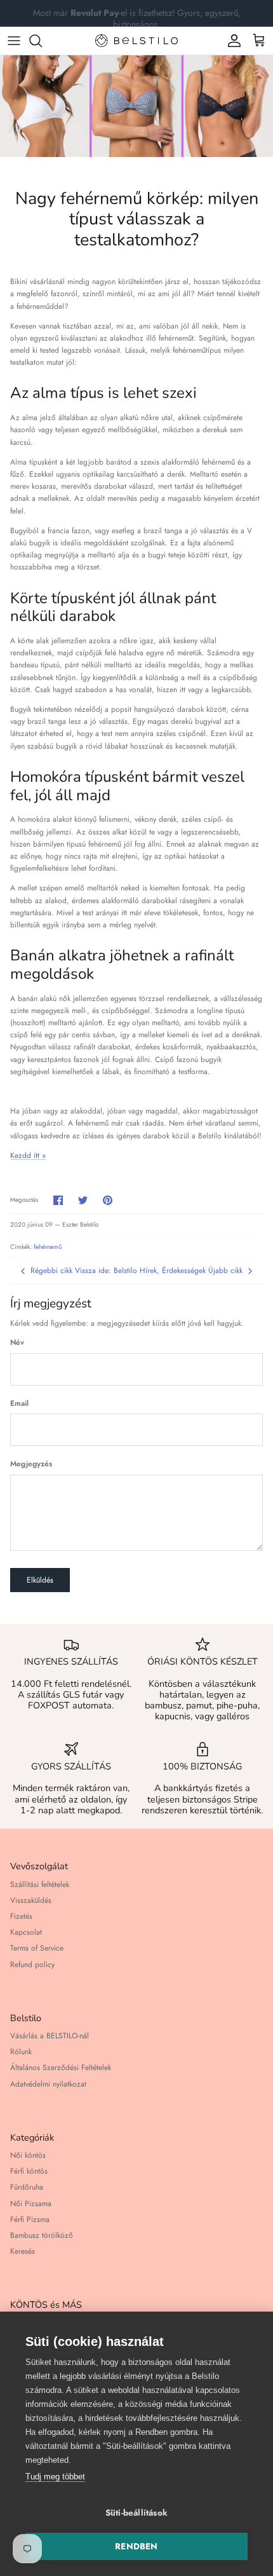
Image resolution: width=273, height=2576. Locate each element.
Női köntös (28, 2155)
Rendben (136, 2546)
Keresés (23, 2251)
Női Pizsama (31, 2204)
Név (17, 1343)
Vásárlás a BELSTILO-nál (50, 2036)
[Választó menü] (14, 41)
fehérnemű (48, 1247)
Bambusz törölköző (42, 2235)
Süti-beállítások (136, 2513)
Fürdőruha (27, 2187)
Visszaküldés (31, 1900)
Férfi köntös (29, 2171)
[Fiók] (231, 41)
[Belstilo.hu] (136, 41)
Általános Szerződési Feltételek (61, 2068)
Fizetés (21, 1916)
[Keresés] (42, 41)
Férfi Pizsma (30, 2219)
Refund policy (32, 1965)
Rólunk (21, 2052)
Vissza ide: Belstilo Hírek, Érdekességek (140, 1271)
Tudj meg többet (55, 2477)
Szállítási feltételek (40, 1884)
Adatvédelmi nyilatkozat (48, 2084)
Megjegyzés (31, 1464)
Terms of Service (37, 1948)
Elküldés (40, 1580)
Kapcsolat (26, 1932)
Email (19, 1404)
